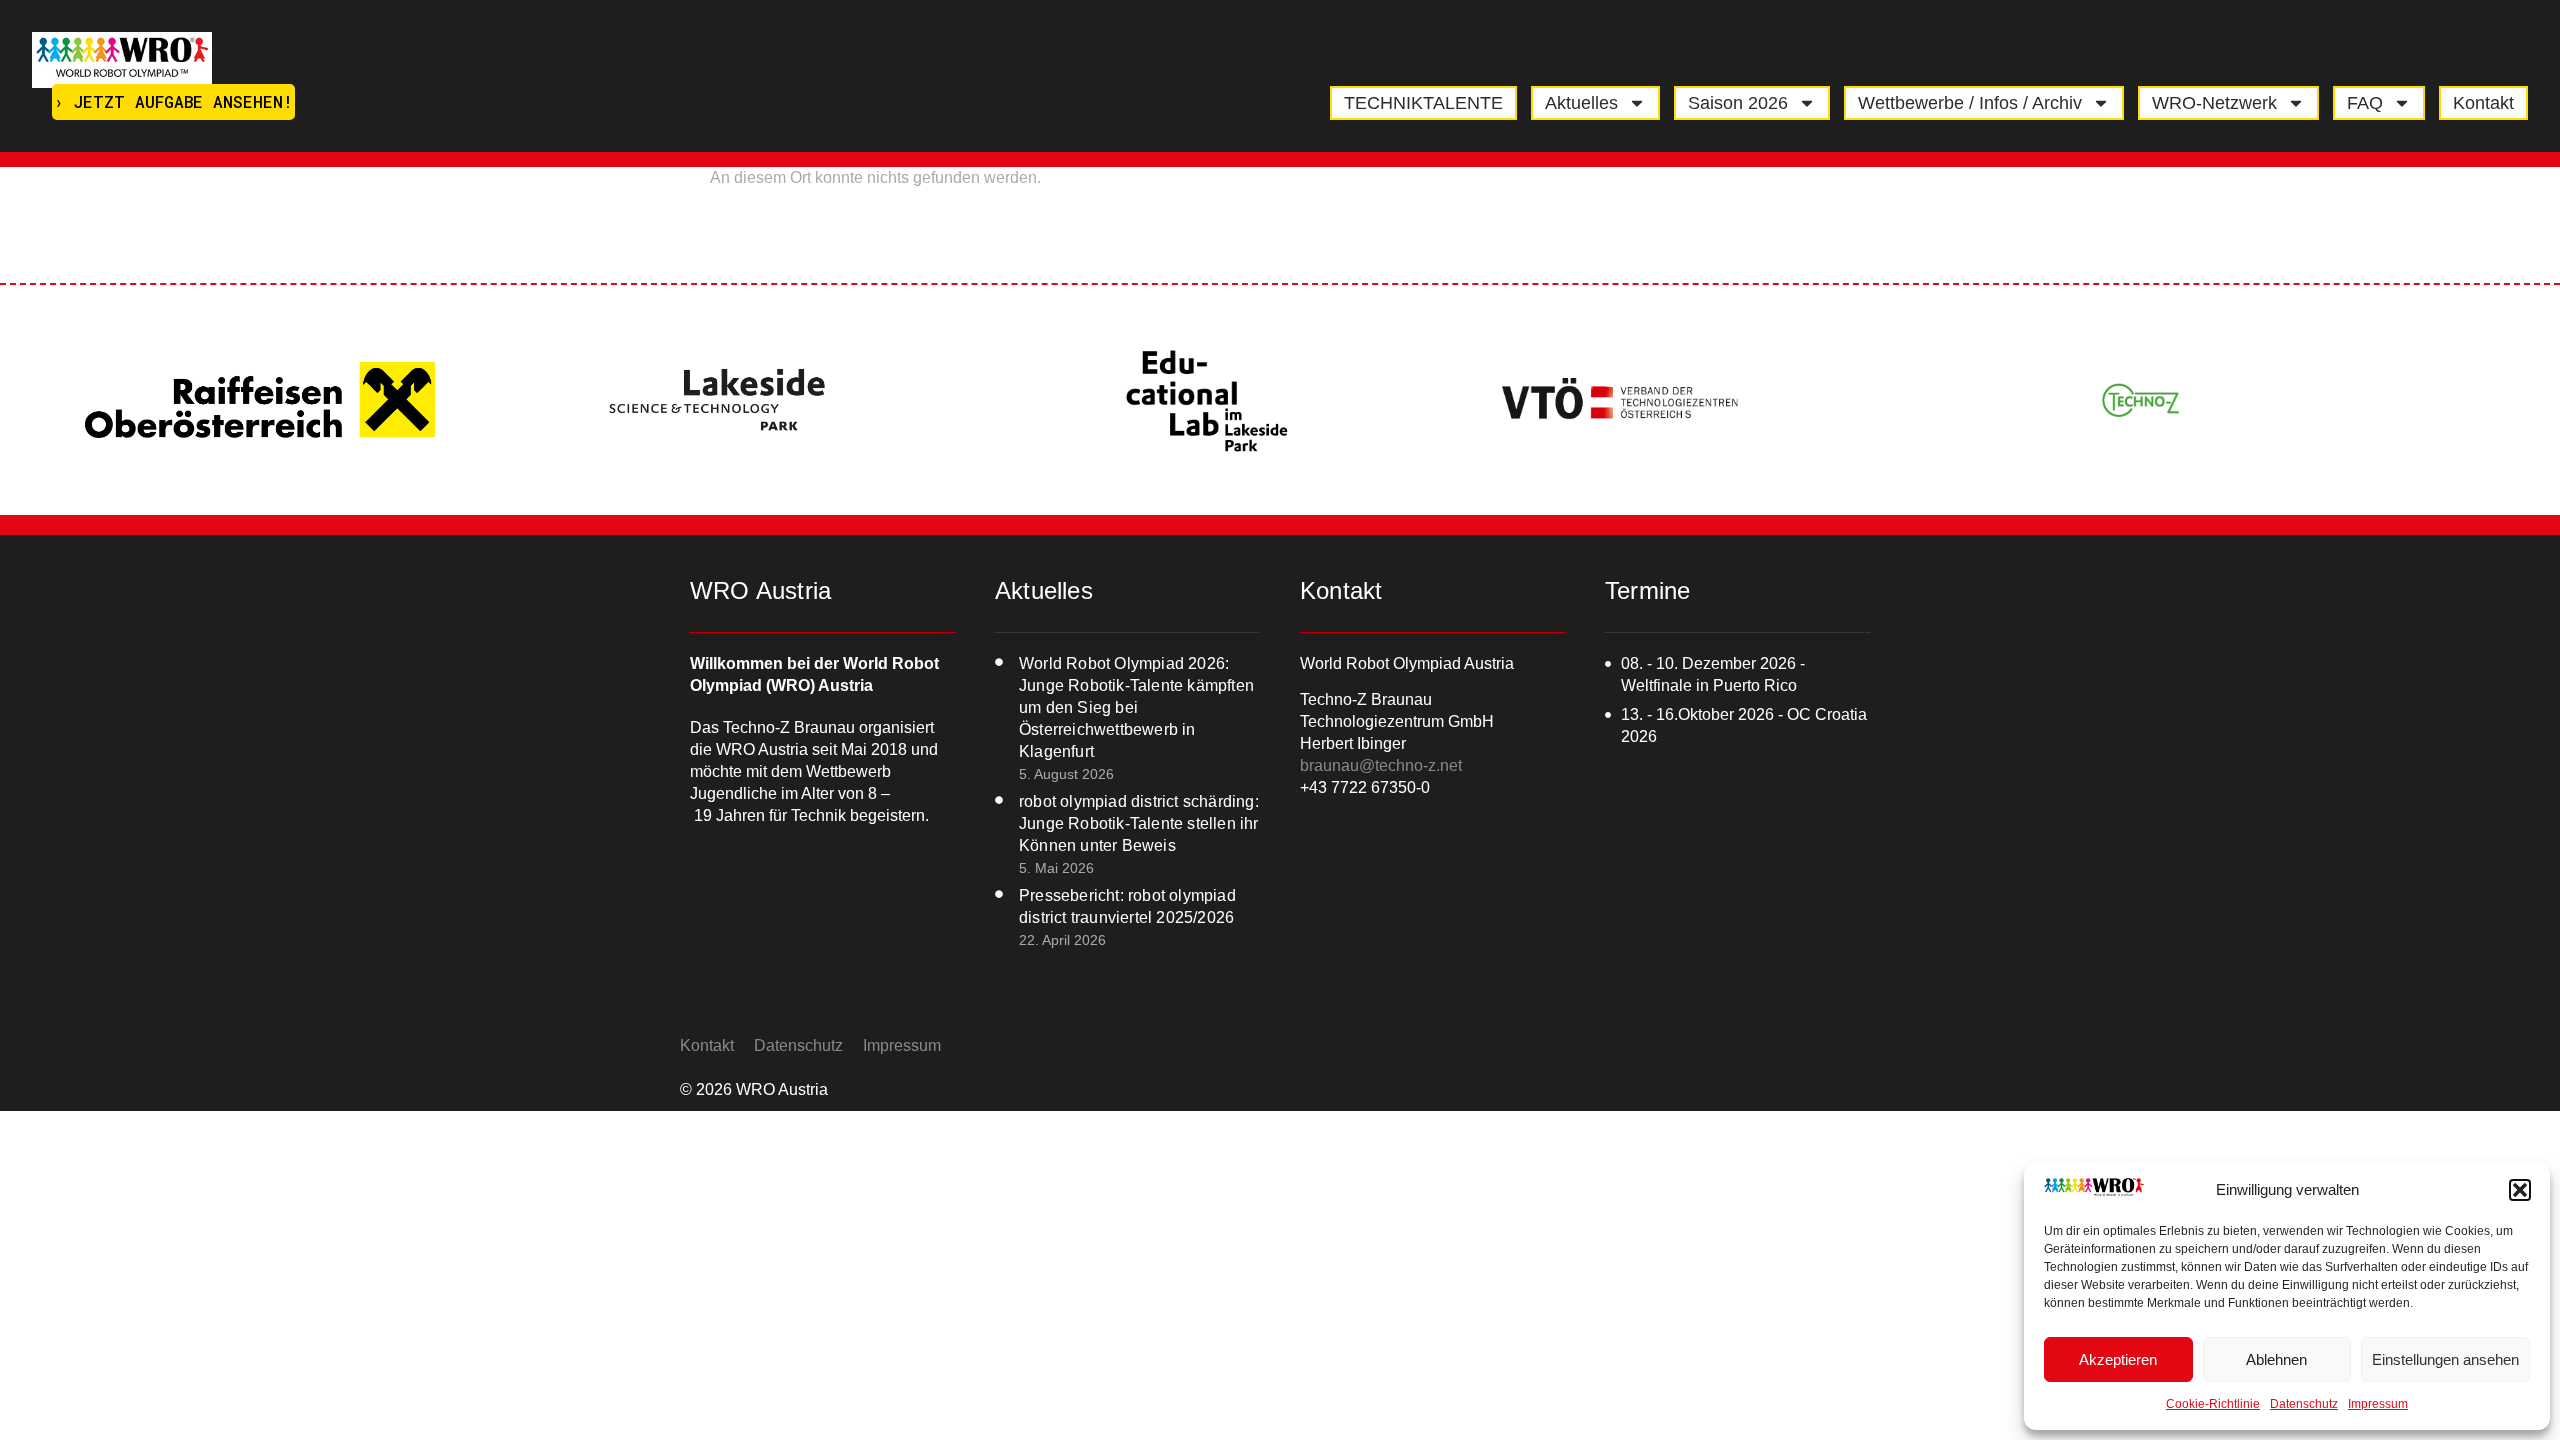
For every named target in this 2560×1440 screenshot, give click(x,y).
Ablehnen (2276, 1359)
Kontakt (2483, 103)
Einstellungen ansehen (2445, 1359)
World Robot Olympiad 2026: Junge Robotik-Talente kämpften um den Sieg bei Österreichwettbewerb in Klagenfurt (1136, 707)
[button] (2520, 1190)
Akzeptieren (2118, 1359)
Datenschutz (2304, 1404)
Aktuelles (1581, 103)
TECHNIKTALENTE (1423, 103)
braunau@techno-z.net (1381, 765)
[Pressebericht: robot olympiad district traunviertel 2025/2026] (999, 894)
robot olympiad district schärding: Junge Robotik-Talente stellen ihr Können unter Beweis (1139, 823)
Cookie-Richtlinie (2213, 1404)
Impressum (2378, 1404)
